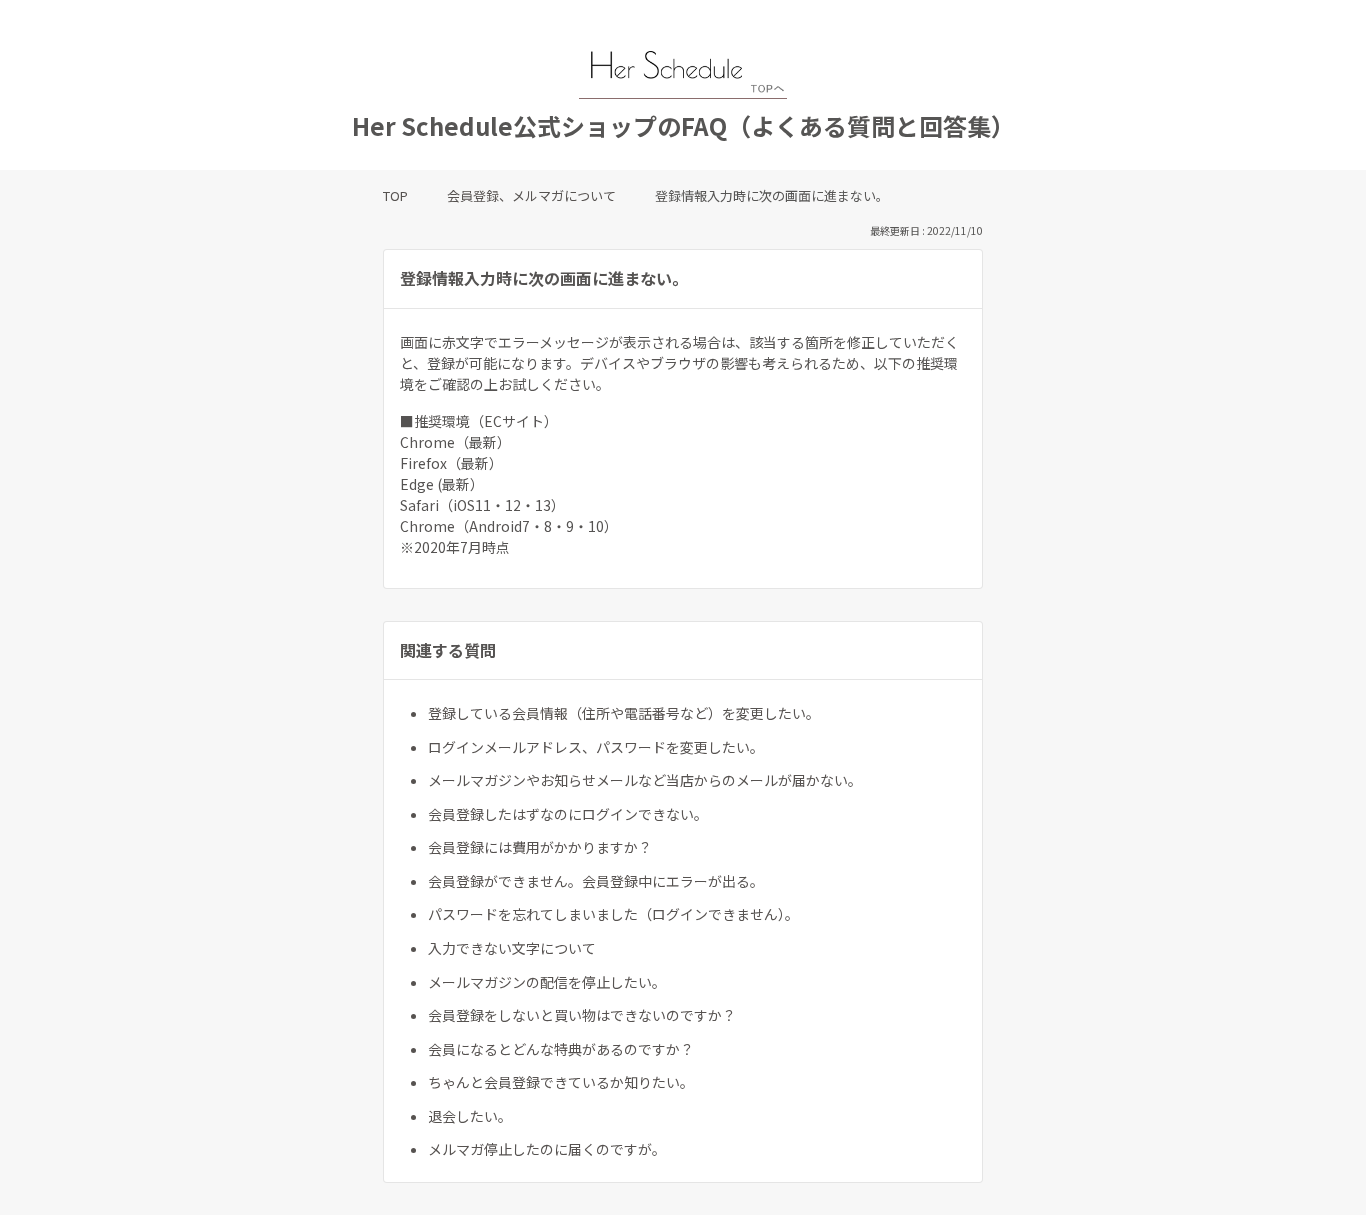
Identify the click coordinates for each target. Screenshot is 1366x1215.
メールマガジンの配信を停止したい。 (547, 982)
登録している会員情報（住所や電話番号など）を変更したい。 (624, 713)
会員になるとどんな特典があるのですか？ (561, 1049)
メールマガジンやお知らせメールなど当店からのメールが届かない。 (645, 780)
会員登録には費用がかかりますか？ (540, 847)
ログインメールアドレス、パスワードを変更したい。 (596, 747)
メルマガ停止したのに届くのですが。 (547, 1149)
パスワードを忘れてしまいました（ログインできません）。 (613, 914)
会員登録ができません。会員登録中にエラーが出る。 (596, 881)
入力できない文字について (512, 948)
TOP (395, 195)
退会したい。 (470, 1116)
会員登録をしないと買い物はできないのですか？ (582, 1015)
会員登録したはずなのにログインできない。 (568, 814)
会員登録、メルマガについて (531, 195)
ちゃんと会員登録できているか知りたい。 (561, 1082)
